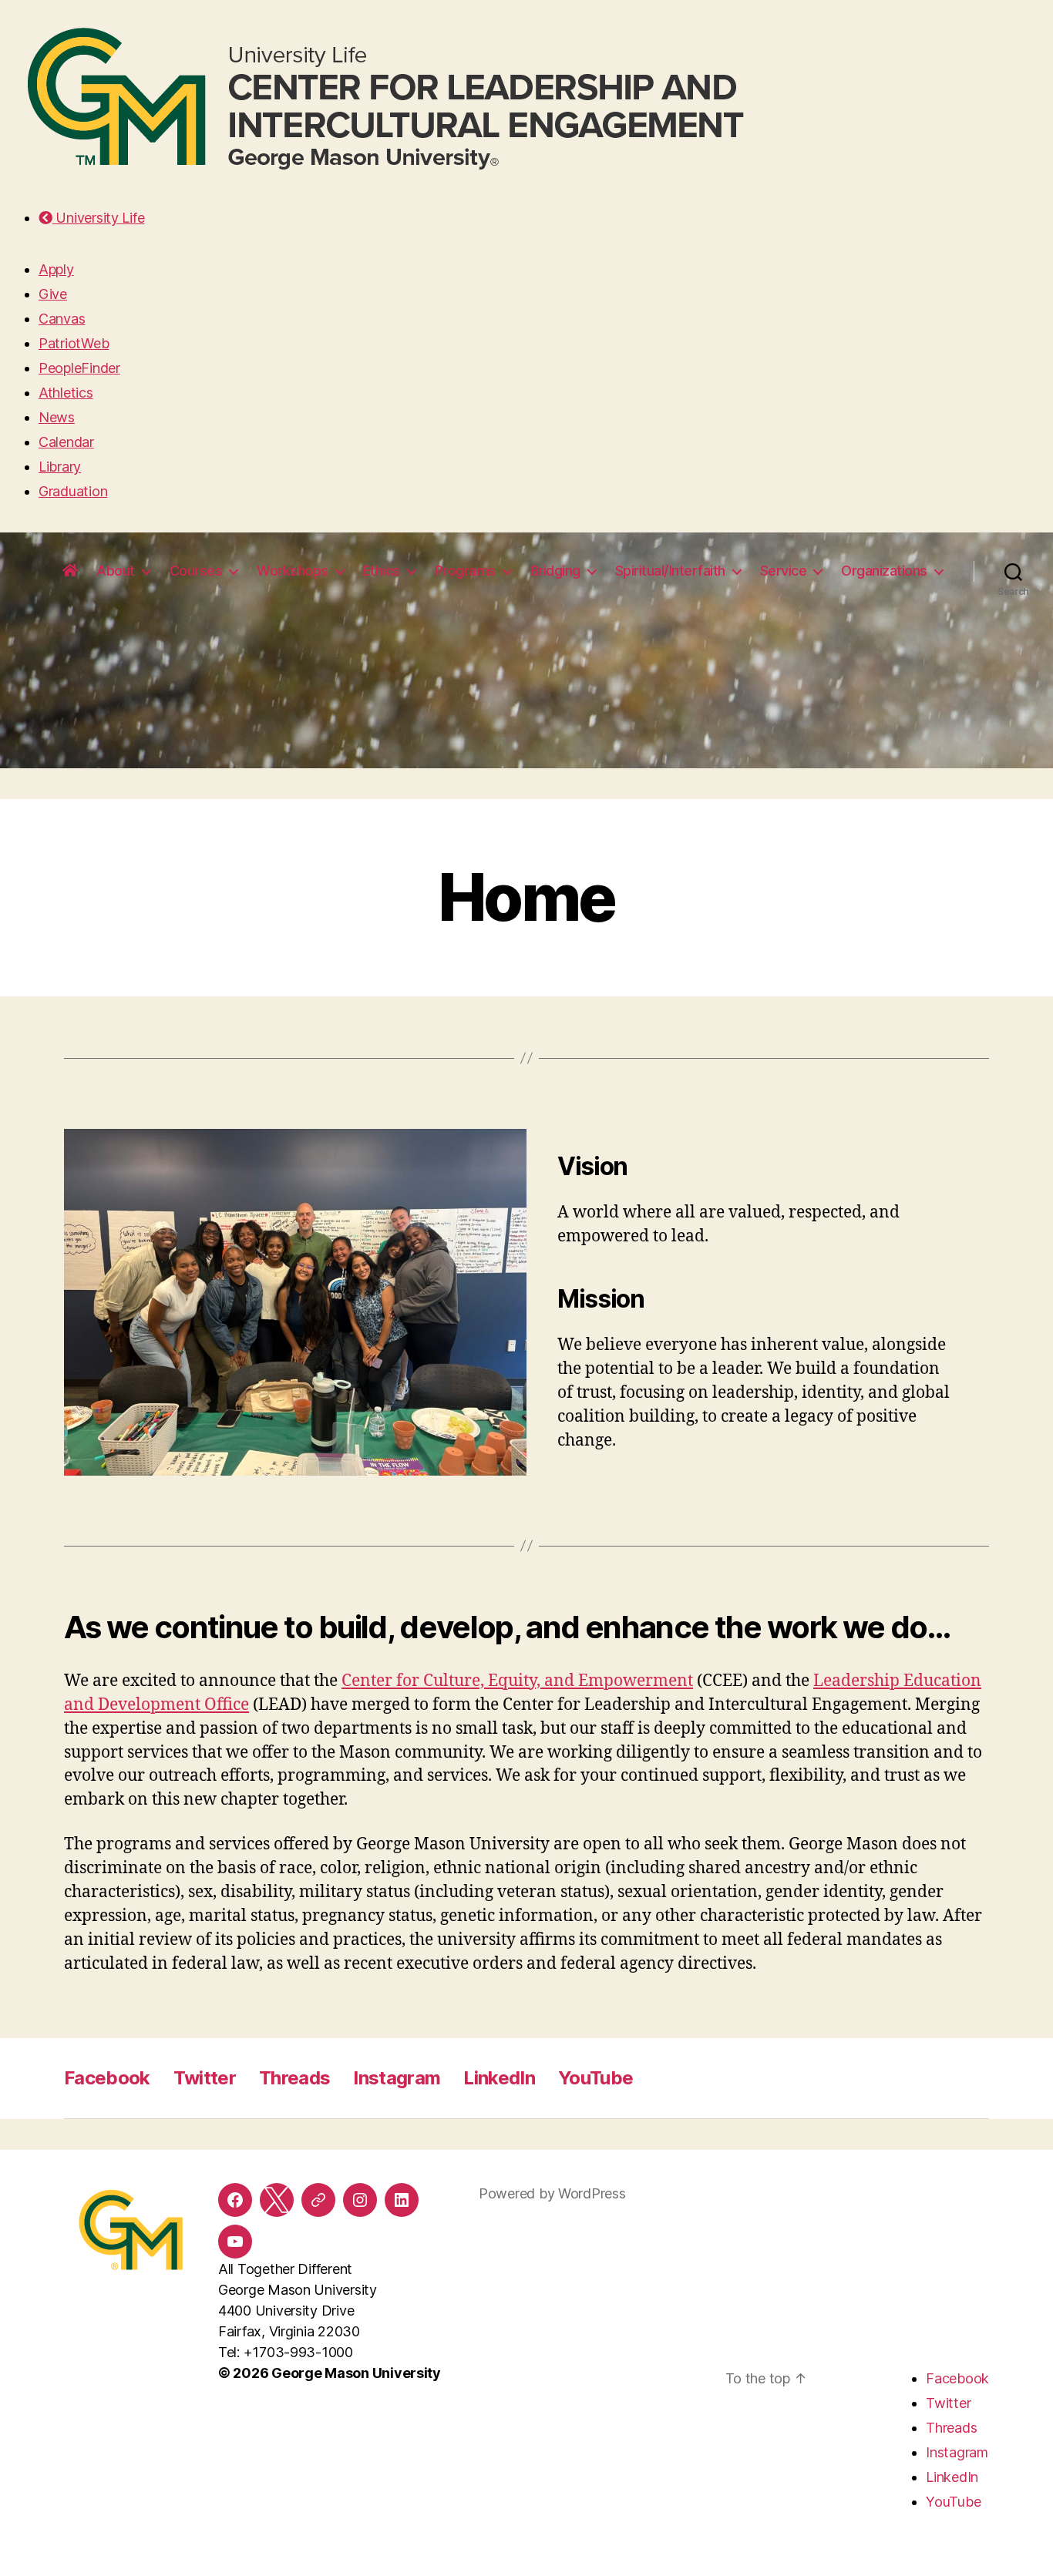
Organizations (884, 571)
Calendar (66, 442)
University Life (98, 218)
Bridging (555, 571)
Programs (465, 571)
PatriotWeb (74, 343)
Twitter (205, 2078)
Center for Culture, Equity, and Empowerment (517, 1681)
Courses (196, 571)
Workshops (293, 571)
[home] (70, 571)
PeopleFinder (79, 368)
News (57, 417)
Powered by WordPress (552, 2193)
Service (784, 571)
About (116, 571)
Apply (56, 269)
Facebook (107, 2078)
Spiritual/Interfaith (670, 571)
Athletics (66, 393)
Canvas (62, 319)
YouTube (595, 2078)
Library (60, 467)
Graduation (73, 491)
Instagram (397, 2078)
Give (53, 294)
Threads (294, 2078)
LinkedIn (499, 2078)
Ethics (382, 571)
